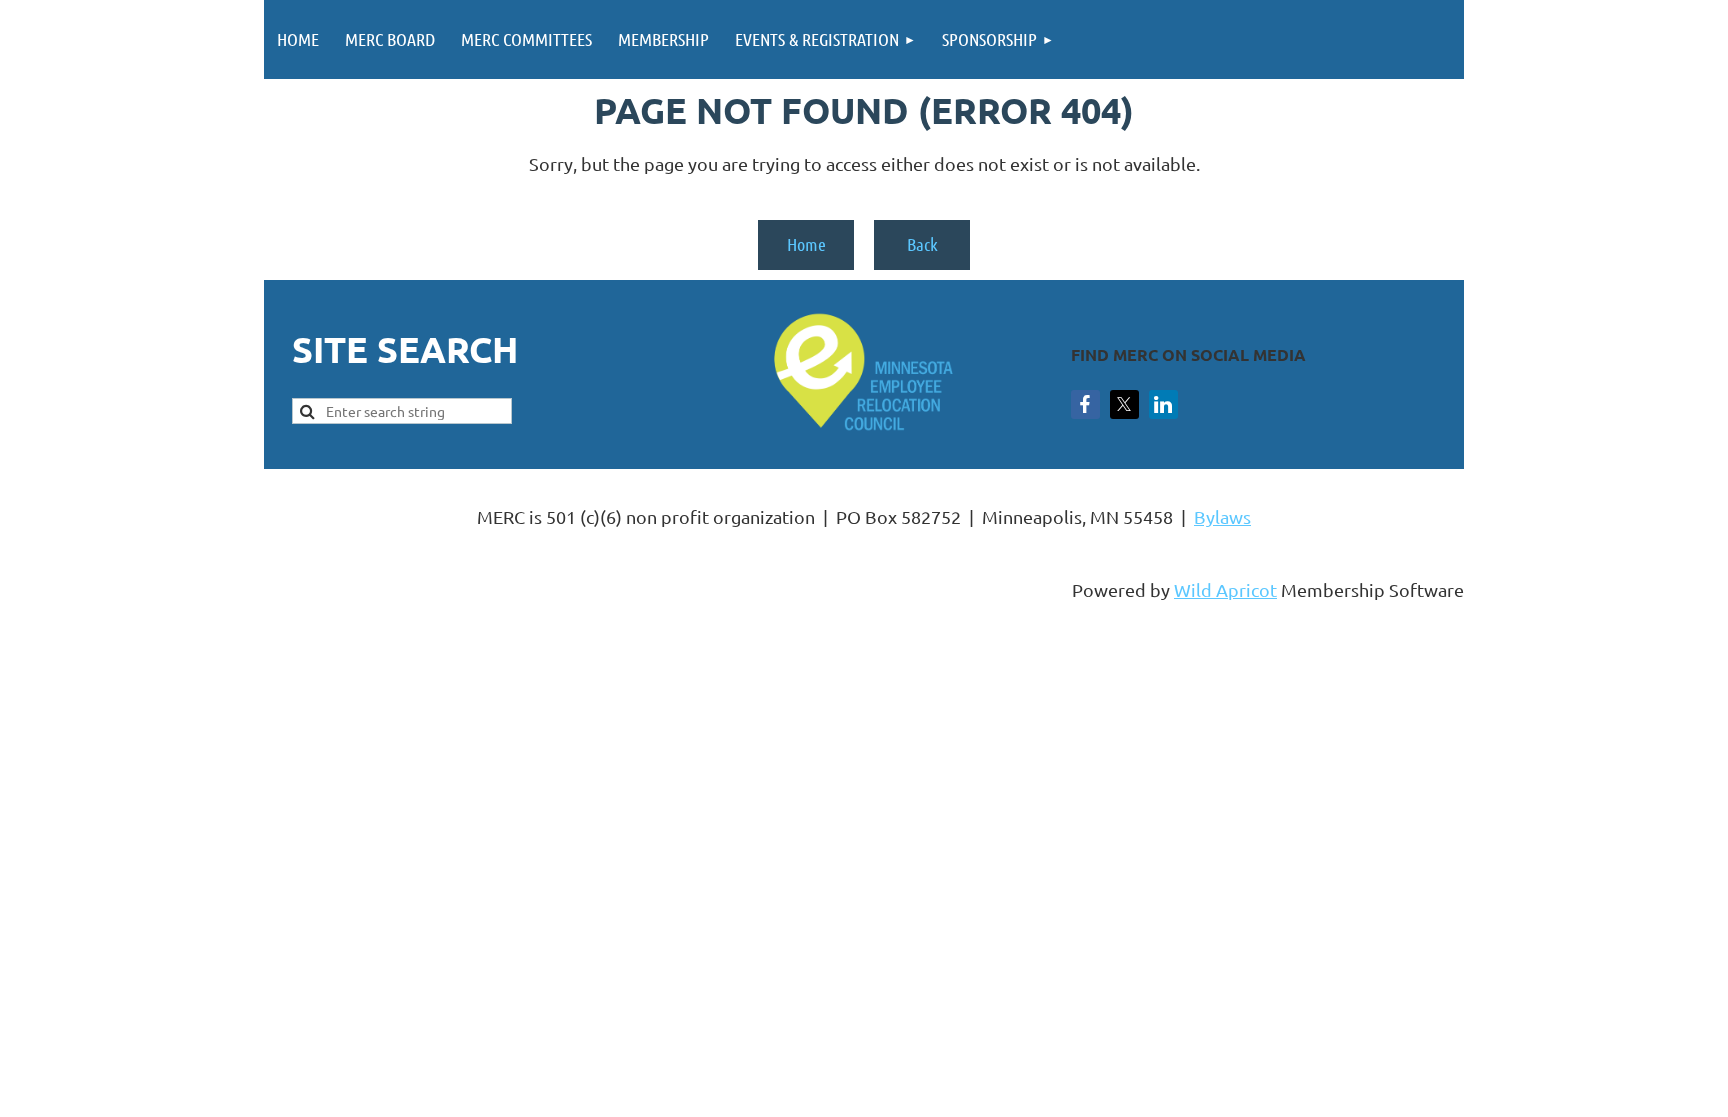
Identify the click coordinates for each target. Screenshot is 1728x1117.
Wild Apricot (1225, 589)
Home (806, 244)
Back (922, 244)
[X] (1124, 404)
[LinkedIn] (1163, 404)
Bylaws (1222, 516)
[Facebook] (1085, 404)
